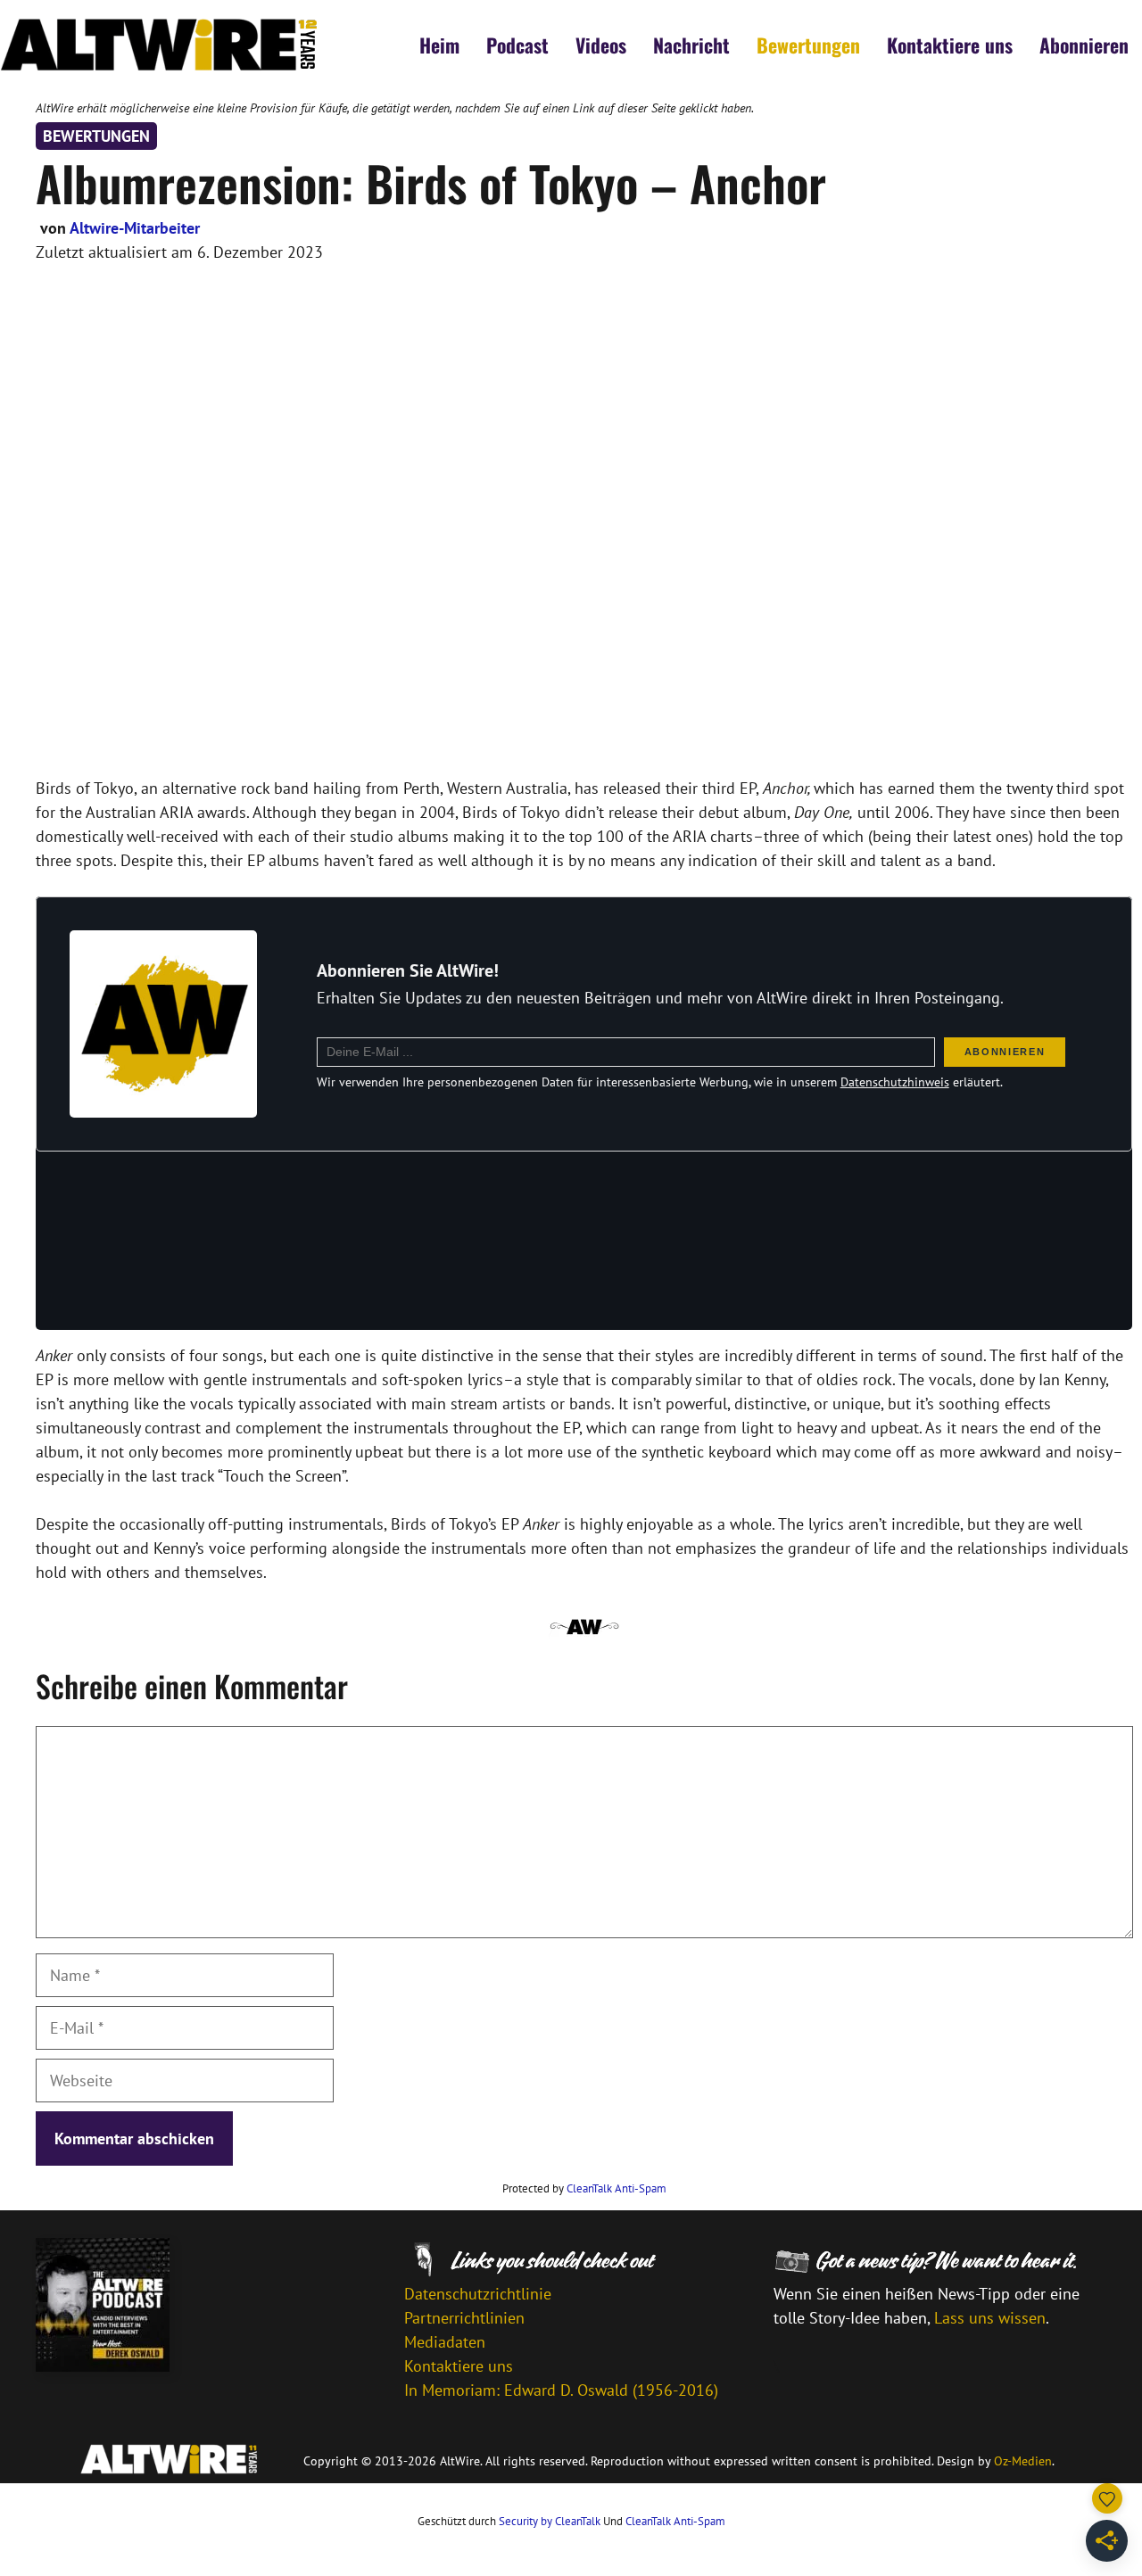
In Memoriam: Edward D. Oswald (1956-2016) (561, 2390)
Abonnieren (1084, 45)
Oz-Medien (1023, 2461)
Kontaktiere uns (950, 45)
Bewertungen (808, 45)
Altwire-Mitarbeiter (135, 228)
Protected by (584, 2188)
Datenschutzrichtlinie (478, 2294)
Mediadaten (445, 2342)
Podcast (517, 45)
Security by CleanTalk (550, 2521)
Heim (439, 45)
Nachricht (691, 45)
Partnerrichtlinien (464, 2318)
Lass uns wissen (990, 2318)
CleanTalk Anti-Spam (617, 2188)
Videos (601, 45)
